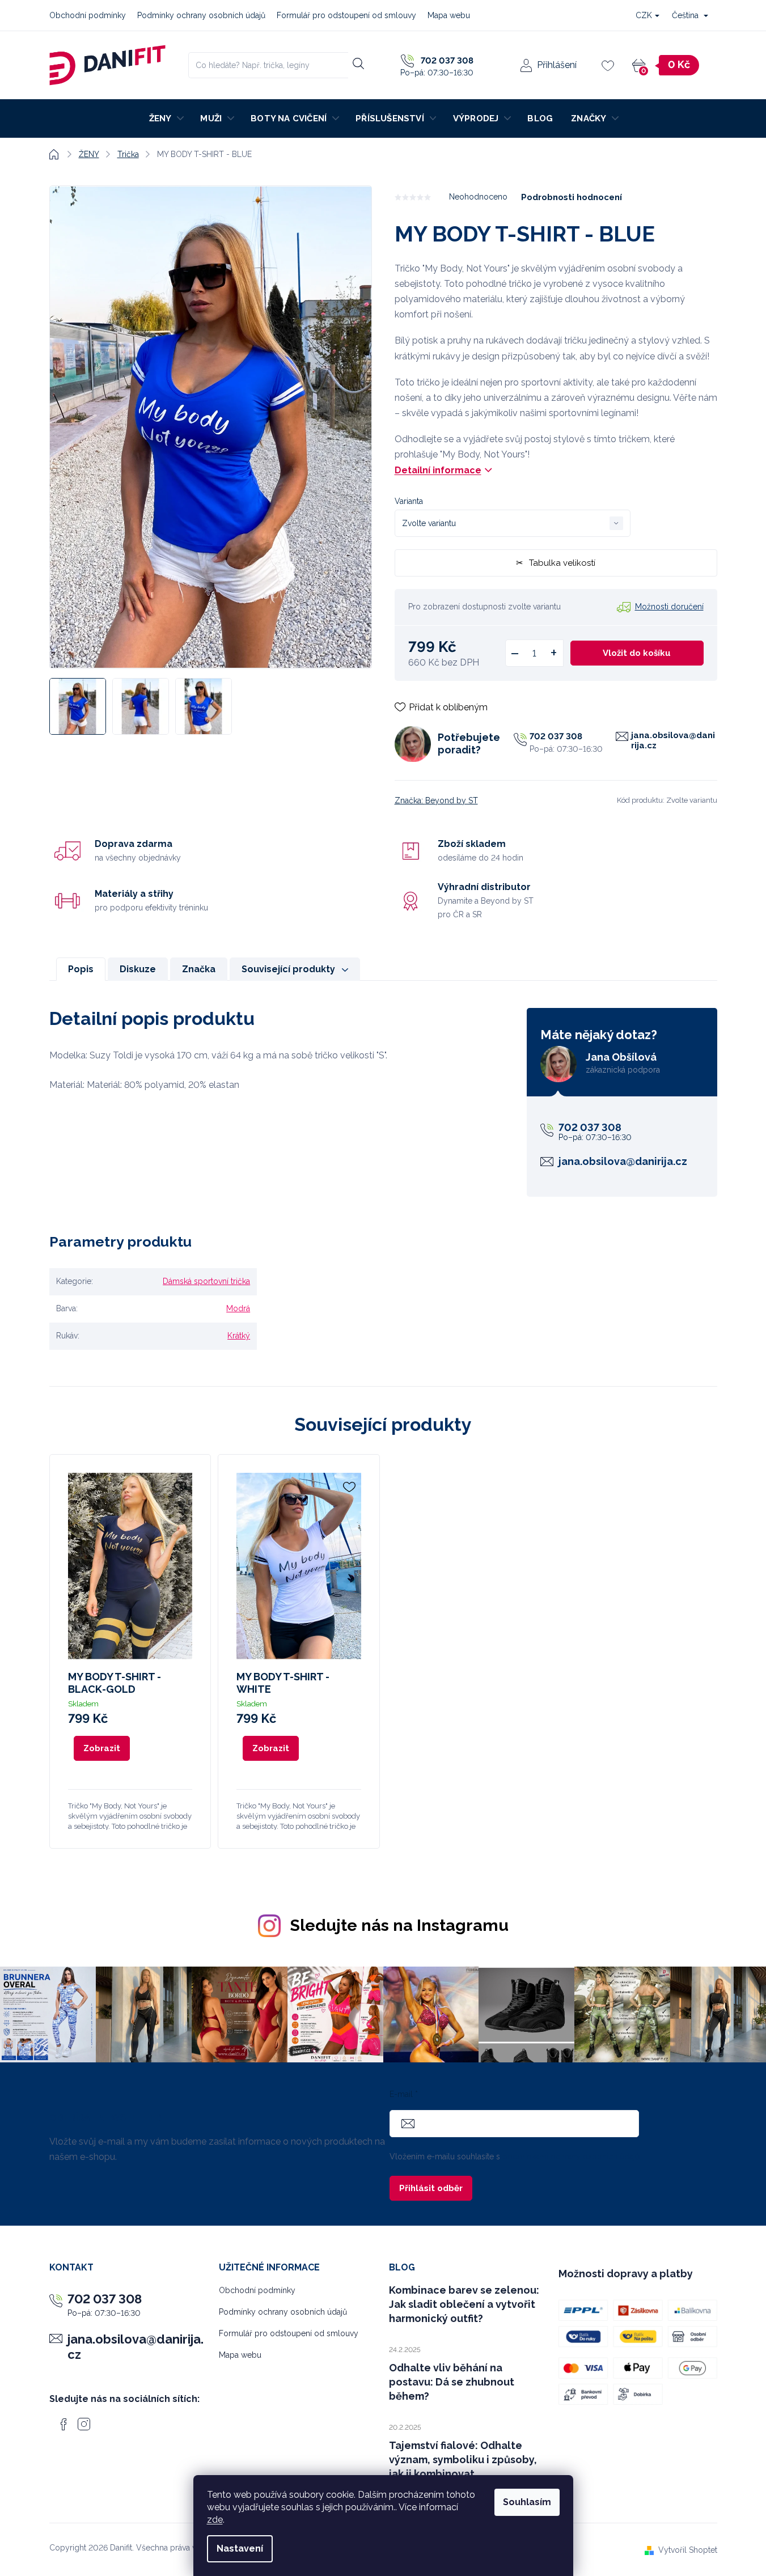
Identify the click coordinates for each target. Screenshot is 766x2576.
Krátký (239, 1336)
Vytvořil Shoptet (688, 2550)
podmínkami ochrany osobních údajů (571, 2156)
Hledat (358, 63)
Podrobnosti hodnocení (572, 197)
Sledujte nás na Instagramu (399, 1925)
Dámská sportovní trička (206, 1281)
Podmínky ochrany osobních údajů (201, 15)
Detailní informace (438, 470)
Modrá (238, 1308)
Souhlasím (527, 2502)
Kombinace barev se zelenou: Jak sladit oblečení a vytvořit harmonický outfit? (464, 2304)
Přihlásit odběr (431, 2188)
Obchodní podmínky (88, 15)
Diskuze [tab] (138, 969)
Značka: (436, 800)
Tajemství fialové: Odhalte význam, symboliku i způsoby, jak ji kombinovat (463, 2460)
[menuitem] (166, 118)
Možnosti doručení (669, 607)
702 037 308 (556, 736)
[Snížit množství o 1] (515, 653)
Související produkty (288, 969)
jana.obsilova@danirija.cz (673, 740)
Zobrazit (102, 1748)
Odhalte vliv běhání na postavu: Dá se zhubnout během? (452, 2382)
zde (215, 2520)
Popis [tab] (81, 969)
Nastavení (240, 2549)
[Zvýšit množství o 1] (554, 653)
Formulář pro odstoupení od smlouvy (346, 15)
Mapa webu (449, 15)
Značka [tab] (199, 969)
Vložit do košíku (637, 653)
